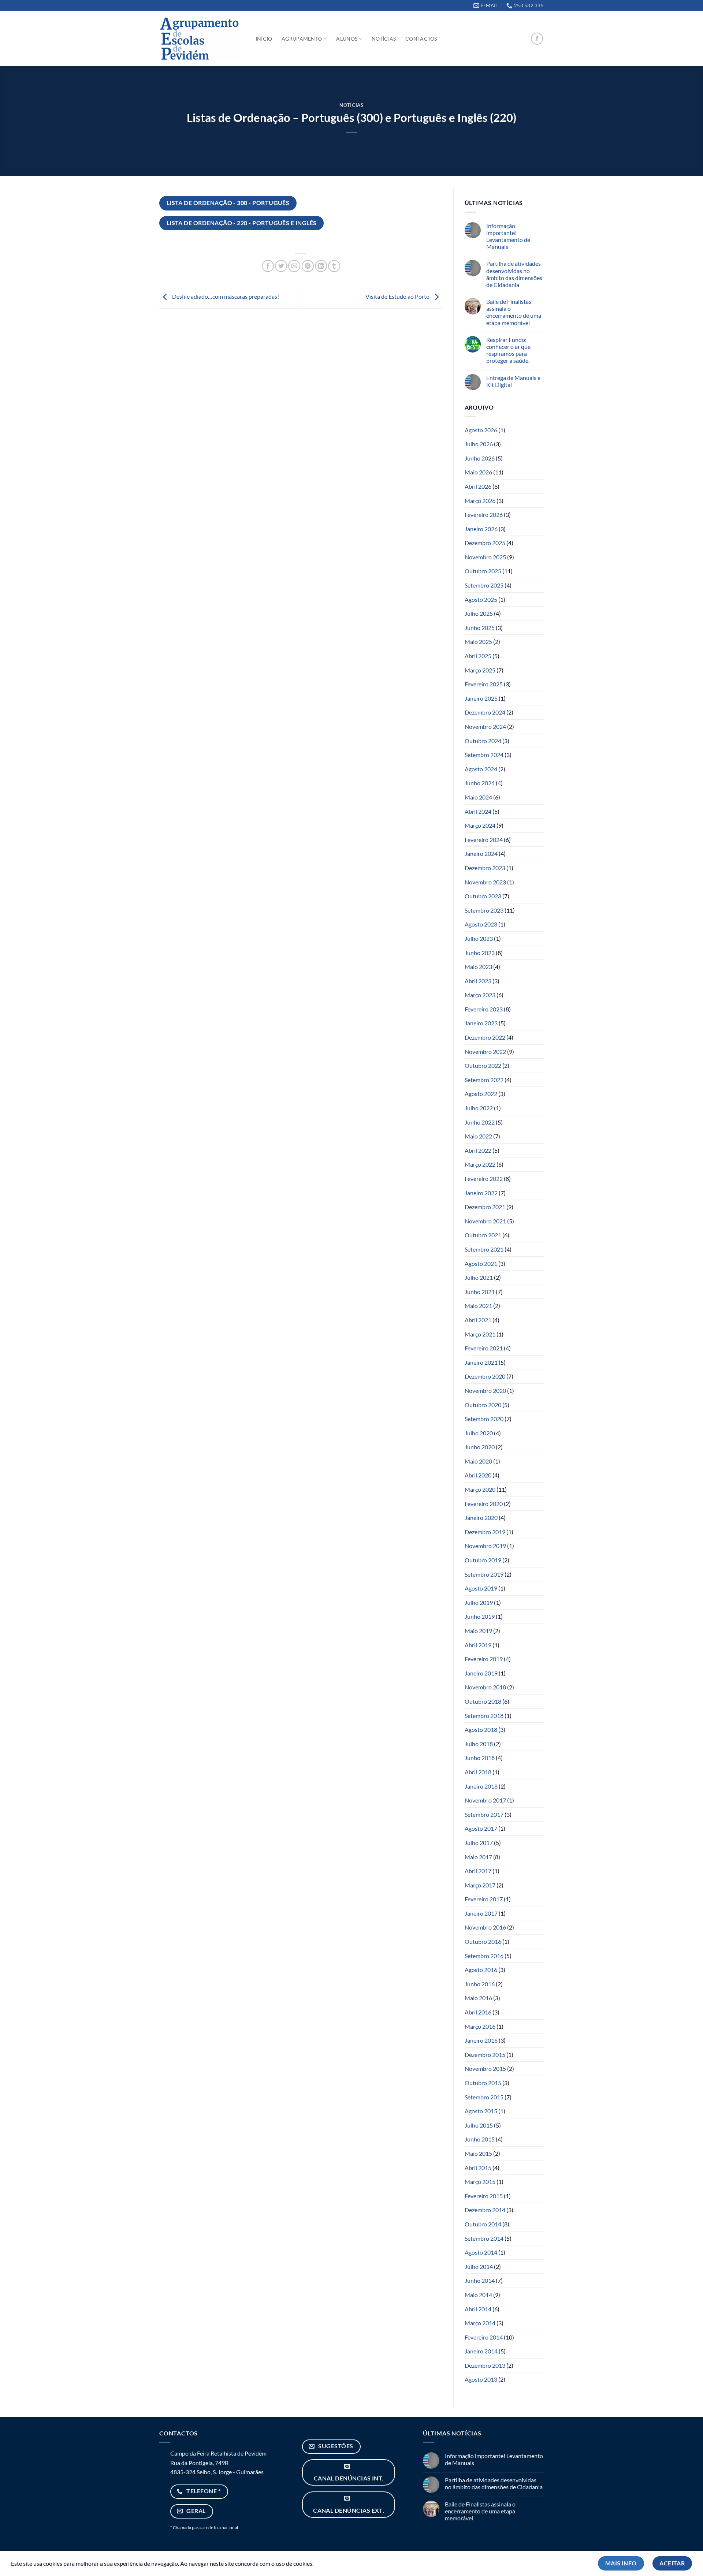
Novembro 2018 (485, 1687)
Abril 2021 (478, 1320)
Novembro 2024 (485, 726)
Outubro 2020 (483, 1405)
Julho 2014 (479, 2266)
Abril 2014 (478, 2309)
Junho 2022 (480, 1122)
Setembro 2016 (484, 1956)
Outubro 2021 (483, 1235)
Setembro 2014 (484, 2238)
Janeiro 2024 (481, 853)
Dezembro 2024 (485, 712)
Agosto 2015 (481, 2111)
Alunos (347, 39)
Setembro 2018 (484, 1716)
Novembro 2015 (485, 2068)
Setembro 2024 (484, 755)
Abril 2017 (478, 1871)
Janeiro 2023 (481, 1023)
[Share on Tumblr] (334, 266)
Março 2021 (480, 1334)
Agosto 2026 (481, 430)
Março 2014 (480, 2323)
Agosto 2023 (481, 924)
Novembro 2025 (485, 557)
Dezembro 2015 (485, 2055)
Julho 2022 (479, 1108)
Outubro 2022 (483, 1065)
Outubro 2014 (483, 2224)
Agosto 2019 (481, 1588)
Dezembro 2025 (485, 543)
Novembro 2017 (485, 1800)
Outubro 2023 (483, 896)
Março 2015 (480, 2182)
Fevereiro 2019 (484, 1659)
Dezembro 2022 (485, 1037)
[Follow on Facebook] (537, 39)
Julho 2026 (479, 444)
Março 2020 (480, 1489)
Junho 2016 (480, 1984)
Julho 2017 (479, 1843)
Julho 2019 (479, 1602)
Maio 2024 (478, 797)
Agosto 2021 (481, 1263)
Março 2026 (480, 501)
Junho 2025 (480, 628)
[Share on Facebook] (268, 266)
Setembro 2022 (484, 1080)
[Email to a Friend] (294, 266)
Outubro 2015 (483, 2083)
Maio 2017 (478, 1857)
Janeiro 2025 (481, 698)
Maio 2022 (478, 1136)
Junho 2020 (480, 1447)
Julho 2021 (479, 1277)
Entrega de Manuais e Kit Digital (513, 381)
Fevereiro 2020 (484, 1504)
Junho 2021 (480, 1292)
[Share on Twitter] (281, 266)
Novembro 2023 (485, 882)
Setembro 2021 (484, 1249)
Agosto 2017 (481, 1828)
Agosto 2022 (481, 1094)
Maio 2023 (478, 967)
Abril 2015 (478, 2168)
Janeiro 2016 (481, 2040)
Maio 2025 (478, 642)
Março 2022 (480, 1164)
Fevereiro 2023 (484, 1009)
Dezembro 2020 (485, 1376)
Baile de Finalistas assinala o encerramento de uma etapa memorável (514, 312)
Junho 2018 (480, 1758)
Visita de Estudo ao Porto (398, 296)
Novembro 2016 (485, 1927)
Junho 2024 (480, 783)
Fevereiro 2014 (484, 2337)
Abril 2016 (478, 2012)
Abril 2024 (478, 811)
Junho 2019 (480, 1616)
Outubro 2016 (483, 1941)
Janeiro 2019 (481, 1673)
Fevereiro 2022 (484, 1179)
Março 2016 (480, 2026)
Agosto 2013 (481, 2379)
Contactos (421, 39)
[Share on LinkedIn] (321, 266)
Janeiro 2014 (481, 2351)
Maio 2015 (478, 2153)
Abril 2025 (478, 656)
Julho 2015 (479, 2125)
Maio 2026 (478, 472)
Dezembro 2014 (485, 2210)
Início (264, 39)
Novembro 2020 (485, 1390)
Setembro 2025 (484, 585)
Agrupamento (302, 39)
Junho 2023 (480, 953)
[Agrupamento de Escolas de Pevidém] (200, 39)
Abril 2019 (478, 1645)
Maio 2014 (478, 2295)
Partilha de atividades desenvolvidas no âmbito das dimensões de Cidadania (514, 274)
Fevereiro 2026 (484, 515)
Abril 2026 (478, 486)
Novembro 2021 (485, 1221)
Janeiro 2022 (481, 1193)
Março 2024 (480, 825)
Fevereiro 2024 (484, 840)
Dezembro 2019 (485, 1532)
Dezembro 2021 (485, 1207)
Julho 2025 (479, 613)
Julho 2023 (479, 938)
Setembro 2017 (484, 1814)
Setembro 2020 (484, 1419)
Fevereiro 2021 (484, 1348)
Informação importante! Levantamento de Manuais (508, 236)
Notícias (384, 39)
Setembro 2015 (484, 2097)
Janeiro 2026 (481, 529)
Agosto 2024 (481, 769)
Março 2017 (480, 1885)
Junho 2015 (480, 2139)
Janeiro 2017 (481, 1913)
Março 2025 (480, 670)
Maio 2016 (478, 1998)
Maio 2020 (478, 1461)
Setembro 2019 (484, 1574)
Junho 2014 (480, 2280)
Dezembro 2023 (485, 868)
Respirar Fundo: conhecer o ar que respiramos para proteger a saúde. (508, 350)
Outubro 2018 (483, 1701)
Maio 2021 (478, 1306)
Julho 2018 (479, 1744)
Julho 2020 (479, 1433)
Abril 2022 (478, 1150)
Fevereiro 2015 (484, 2196)
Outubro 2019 (483, 1560)
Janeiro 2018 (481, 1786)
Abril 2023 (478, 981)
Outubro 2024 (483, 741)
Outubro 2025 (483, 571)
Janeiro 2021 (481, 1362)
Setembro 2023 (484, 910)
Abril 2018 (478, 1772)
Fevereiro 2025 (484, 684)
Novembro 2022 (485, 1052)
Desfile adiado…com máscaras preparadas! (225, 296)
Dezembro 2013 (485, 2365)
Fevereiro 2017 (484, 1899)
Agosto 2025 (481, 599)
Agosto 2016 (481, 1970)
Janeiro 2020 (481, 1518)
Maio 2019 (478, 1631)
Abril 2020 (478, 1475)
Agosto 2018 (481, 1729)
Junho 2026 (480, 458)
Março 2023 (480, 995)
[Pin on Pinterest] (308, 266)
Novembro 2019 (485, 1546)
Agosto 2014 (481, 2252)
